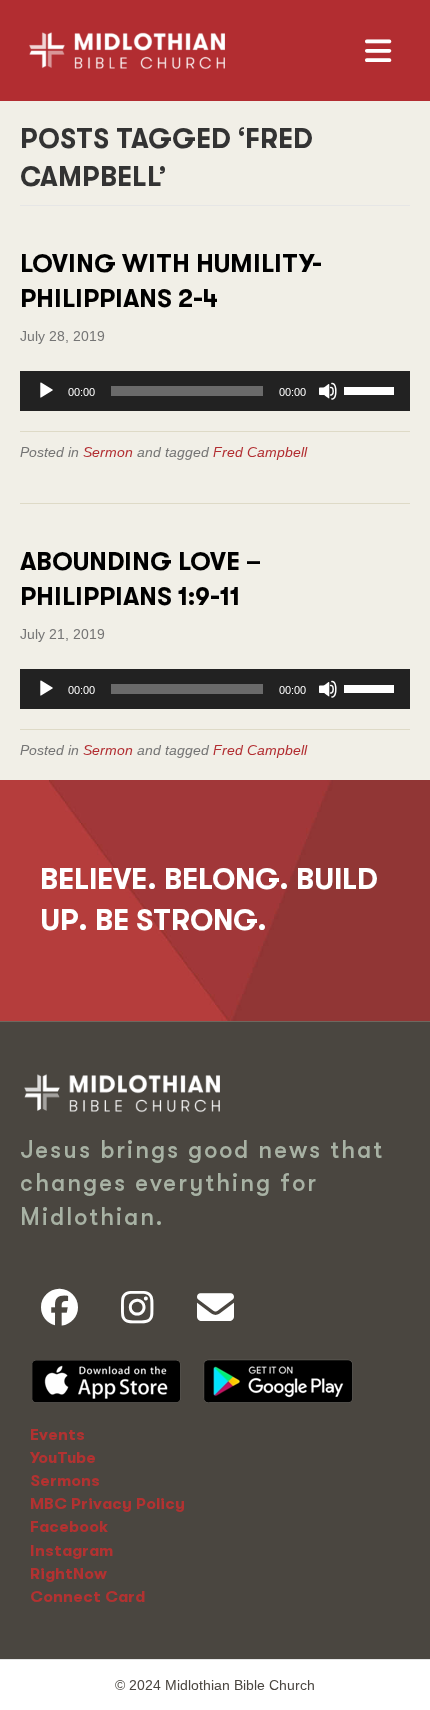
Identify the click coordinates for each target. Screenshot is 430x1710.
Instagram (71, 1551)
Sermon (108, 452)
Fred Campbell (260, 452)
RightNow (68, 1574)
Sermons (65, 1481)
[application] (215, 391)
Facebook (69, 1527)
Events (57, 1435)
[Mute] (328, 391)
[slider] (372, 389)
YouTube (63, 1458)
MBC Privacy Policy (107, 1504)
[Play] (46, 391)
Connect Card (87, 1597)
